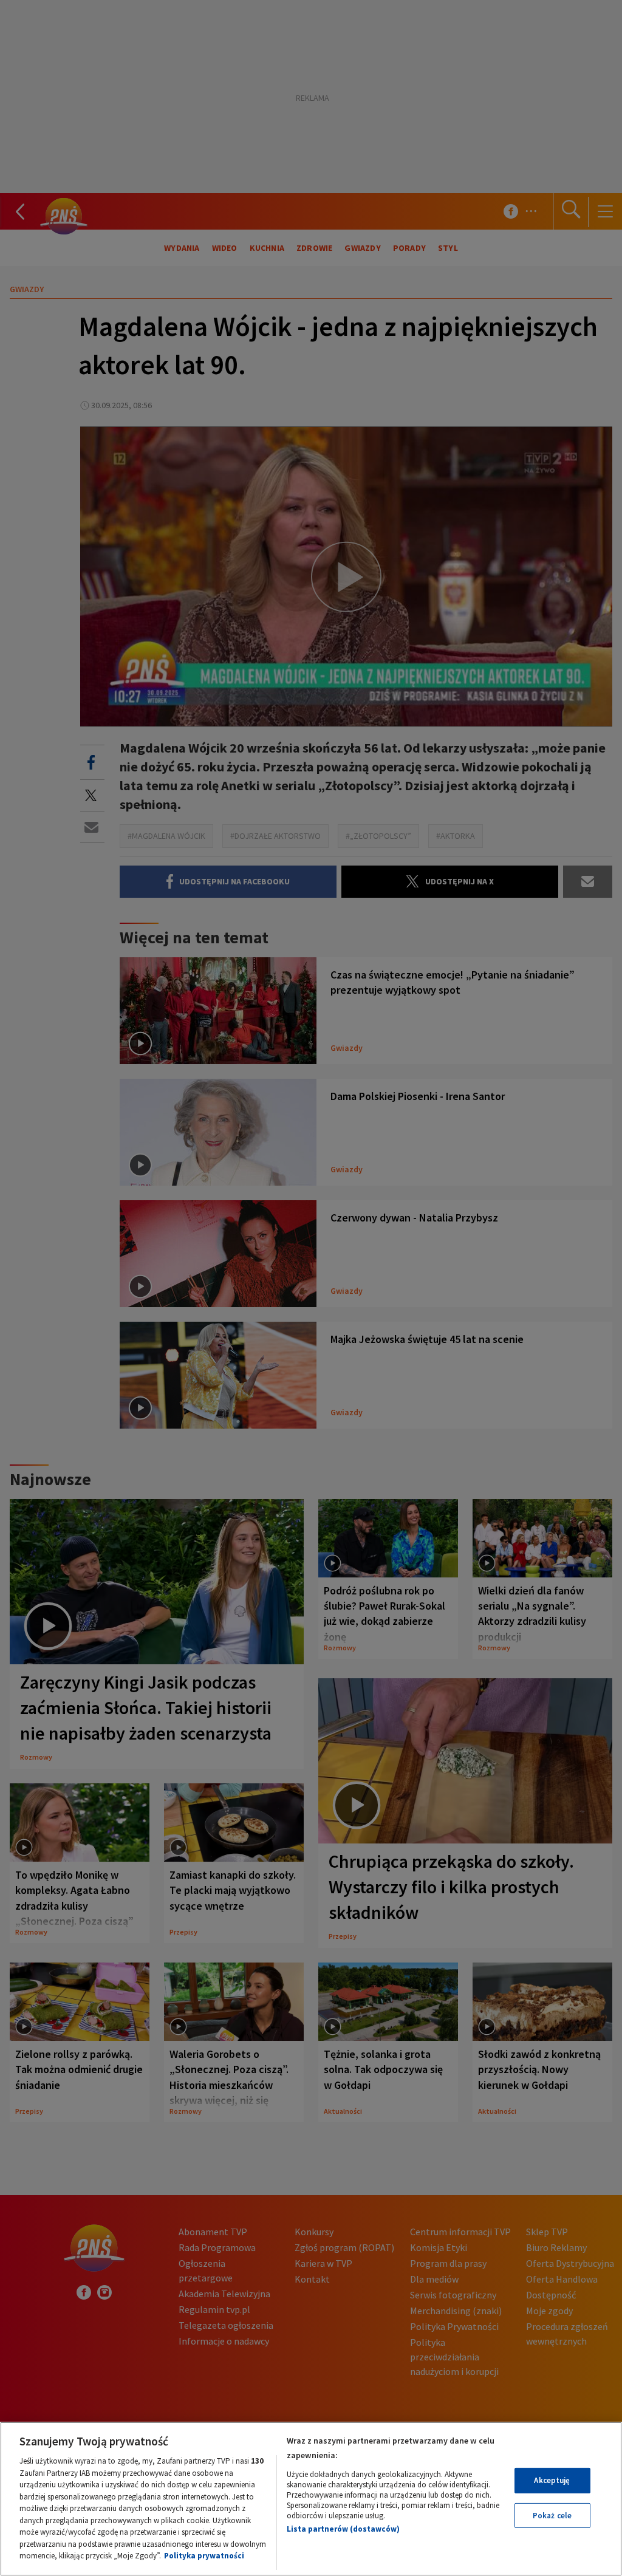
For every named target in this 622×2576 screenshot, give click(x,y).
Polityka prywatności (204, 2556)
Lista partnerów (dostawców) (343, 2529)
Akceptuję (552, 2480)
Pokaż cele (552, 2516)
